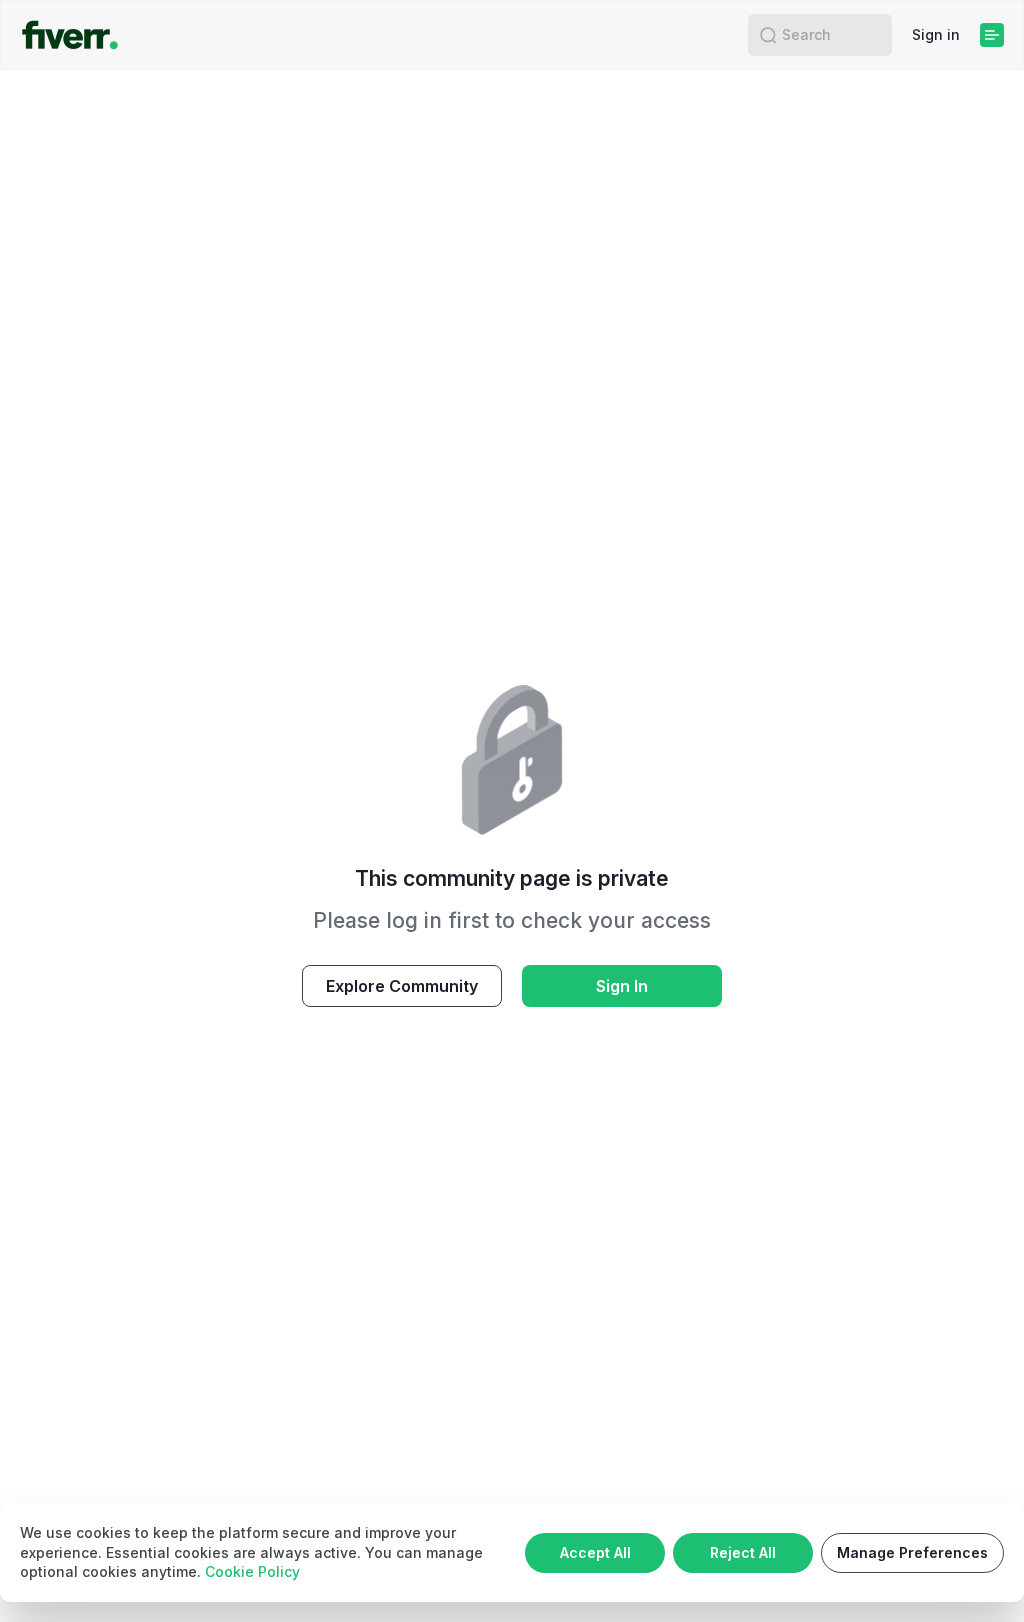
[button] (768, 35)
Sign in (936, 34)
